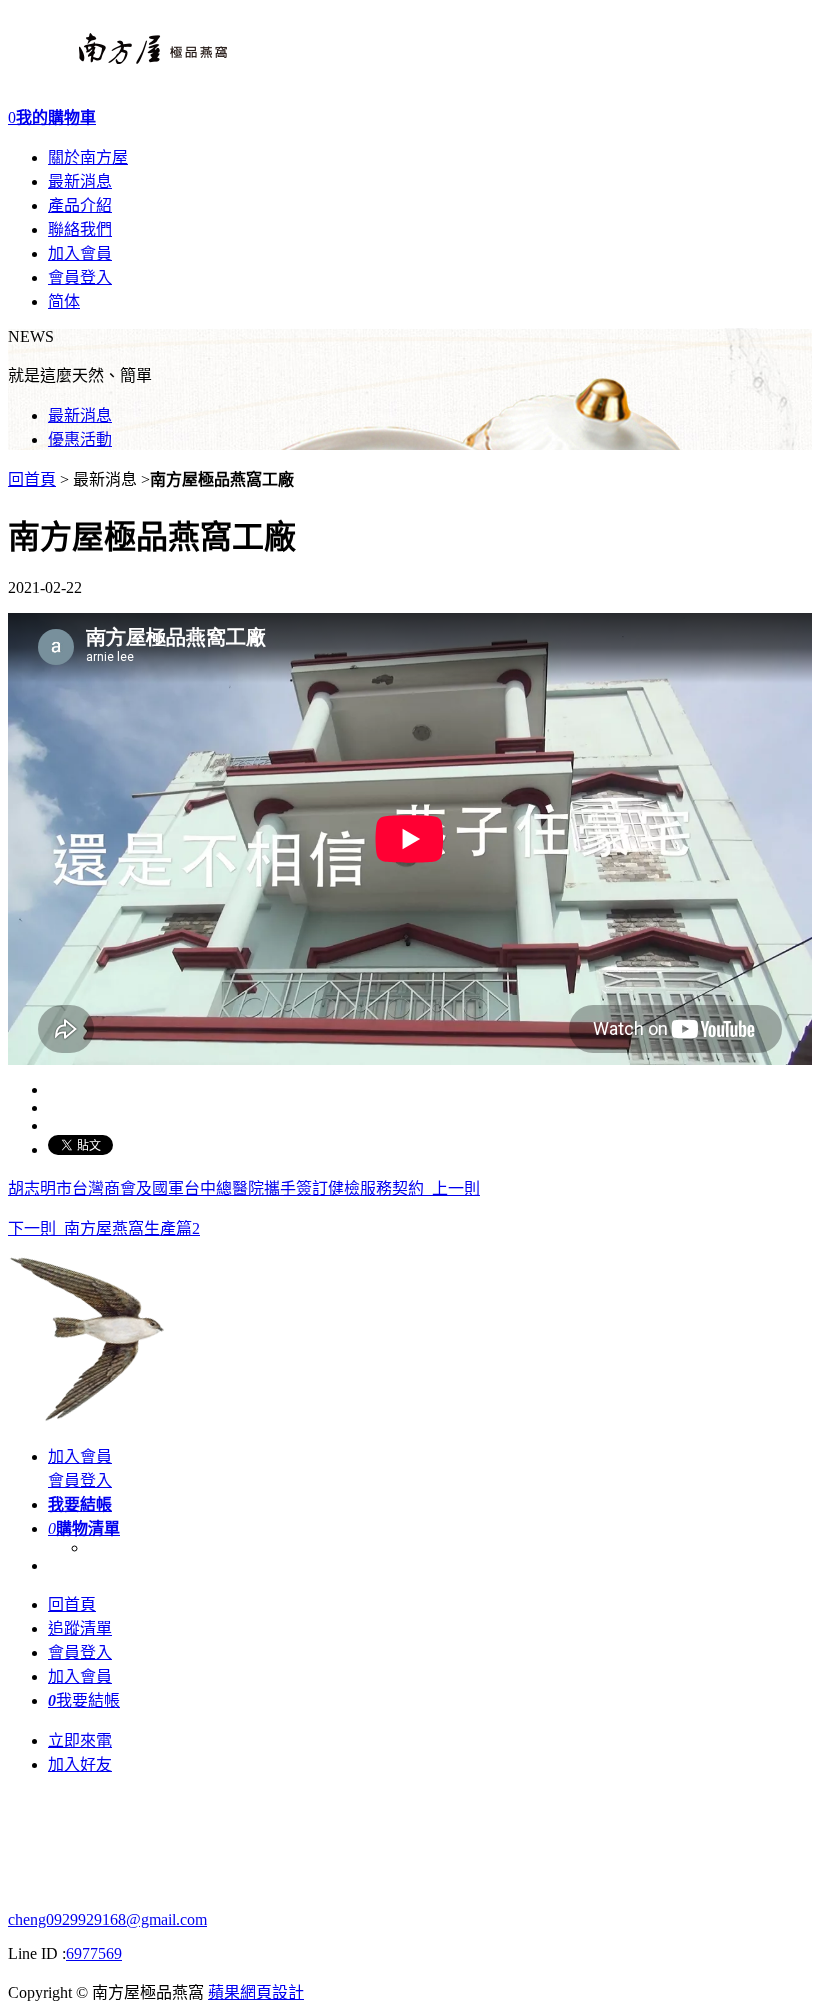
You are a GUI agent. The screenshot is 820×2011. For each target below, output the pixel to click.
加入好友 (80, 1764)
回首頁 (32, 479)
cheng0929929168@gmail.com (107, 1919)
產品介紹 (80, 205)
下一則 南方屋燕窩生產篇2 (104, 1228)
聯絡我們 (80, 229)
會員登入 (80, 277)
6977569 (94, 1953)
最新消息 (80, 181)
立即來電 (80, 1740)
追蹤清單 (80, 1628)
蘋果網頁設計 (256, 1992)
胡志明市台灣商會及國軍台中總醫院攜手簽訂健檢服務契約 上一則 (244, 1188)
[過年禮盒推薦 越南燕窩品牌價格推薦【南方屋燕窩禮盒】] (117, 70)
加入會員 (80, 253)
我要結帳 (84, 1700)
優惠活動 (80, 439)
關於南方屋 (88, 157)
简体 (64, 301)
